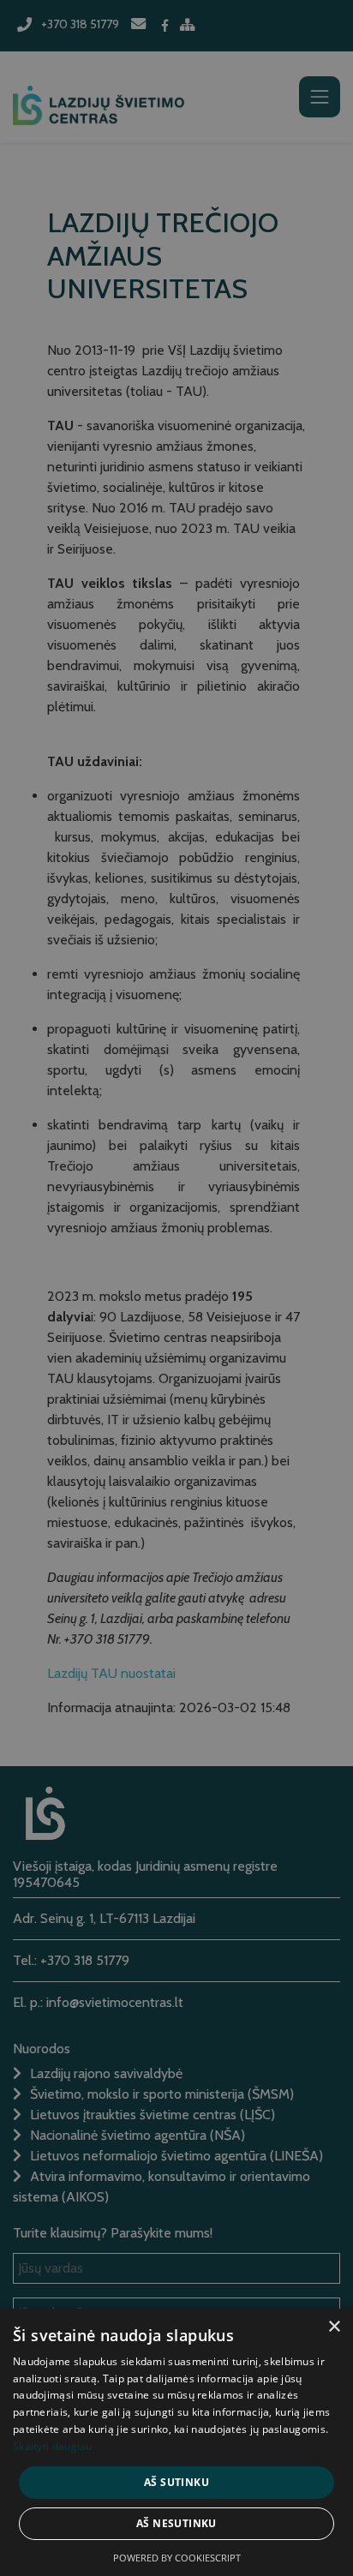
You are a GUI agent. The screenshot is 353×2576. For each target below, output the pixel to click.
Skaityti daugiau (53, 2446)
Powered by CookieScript (177, 2558)
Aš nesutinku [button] (176, 2523)
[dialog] (176, 1288)
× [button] (334, 2327)
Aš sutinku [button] (176, 2482)
